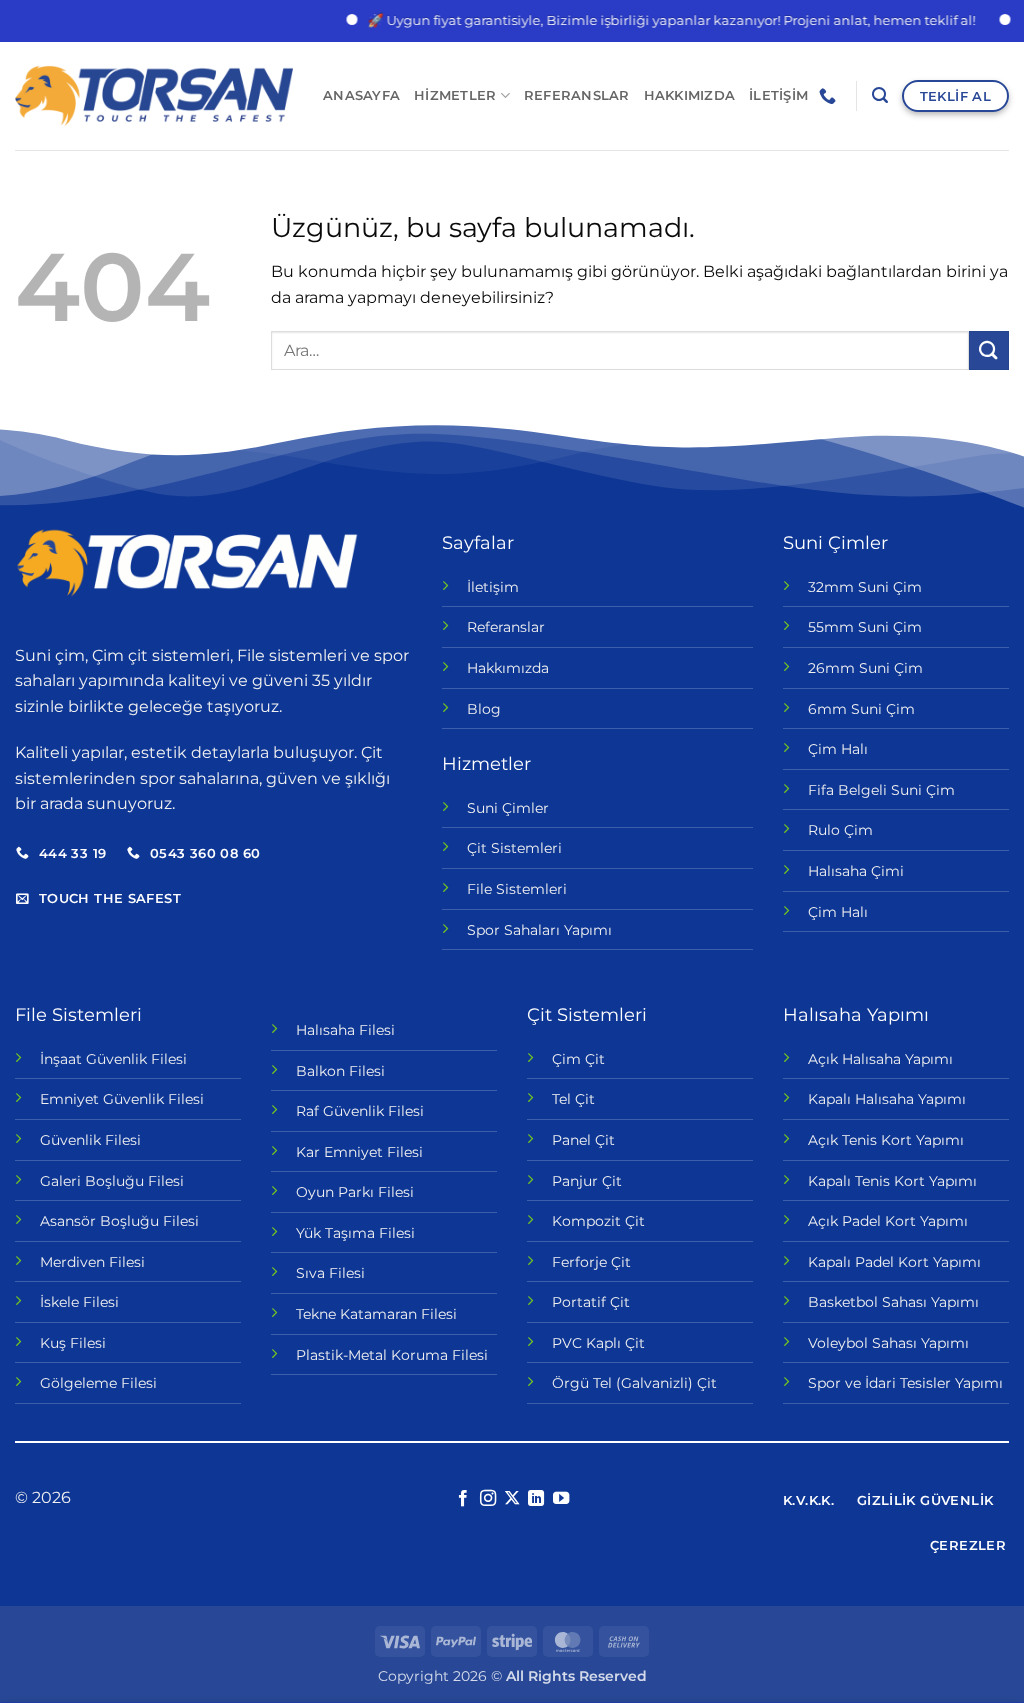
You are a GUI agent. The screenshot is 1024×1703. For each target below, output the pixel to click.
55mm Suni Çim (865, 627)
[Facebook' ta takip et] (463, 1499)
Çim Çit (578, 1059)
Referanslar (577, 95)
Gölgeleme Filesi (98, 1383)
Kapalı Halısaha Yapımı (887, 1099)
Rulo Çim (840, 830)
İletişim (778, 95)
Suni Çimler (508, 808)
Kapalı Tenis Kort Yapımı (892, 1181)
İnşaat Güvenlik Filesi (113, 1059)
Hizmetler (455, 95)
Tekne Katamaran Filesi (376, 1314)
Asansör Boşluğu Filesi (119, 1221)
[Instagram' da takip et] (487, 1499)
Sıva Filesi (330, 1273)
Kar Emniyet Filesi (359, 1152)
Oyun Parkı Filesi (355, 1192)
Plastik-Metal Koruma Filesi (392, 1355)
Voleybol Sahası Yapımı (888, 1343)
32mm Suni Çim (865, 587)
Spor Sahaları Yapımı (539, 930)
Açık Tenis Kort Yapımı (886, 1140)
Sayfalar (478, 543)
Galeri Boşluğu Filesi (112, 1181)
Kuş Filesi (73, 1343)
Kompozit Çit (598, 1221)
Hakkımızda (690, 95)
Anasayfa (361, 95)
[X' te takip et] (512, 1499)
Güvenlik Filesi (90, 1140)
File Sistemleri (517, 889)
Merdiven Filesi (92, 1262)
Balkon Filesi (340, 1071)
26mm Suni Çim (865, 668)
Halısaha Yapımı (856, 1015)
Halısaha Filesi (345, 1030)
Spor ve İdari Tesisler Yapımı (905, 1383)
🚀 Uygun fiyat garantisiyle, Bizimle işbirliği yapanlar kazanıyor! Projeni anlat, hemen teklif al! (653, 20)
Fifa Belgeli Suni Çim (881, 790)
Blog (484, 709)
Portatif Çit (591, 1302)
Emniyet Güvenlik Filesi (122, 1099)
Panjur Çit (587, 1181)
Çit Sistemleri (514, 848)
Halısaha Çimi (856, 871)
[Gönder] (989, 350)
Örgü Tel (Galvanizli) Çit (634, 1383)
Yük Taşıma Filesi (355, 1233)
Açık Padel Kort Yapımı (888, 1221)
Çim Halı (838, 749)
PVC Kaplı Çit (598, 1343)
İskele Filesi (79, 1302)
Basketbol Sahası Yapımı (893, 1302)
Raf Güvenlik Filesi (360, 1111)
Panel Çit (583, 1140)
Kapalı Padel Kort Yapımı (894, 1262)
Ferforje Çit (591, 1262)
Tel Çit (573, 1099)
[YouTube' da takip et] (561, 1499)
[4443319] (830, 96)
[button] (880, 95)
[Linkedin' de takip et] (536, 1499)
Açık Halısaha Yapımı (880, 1059)
